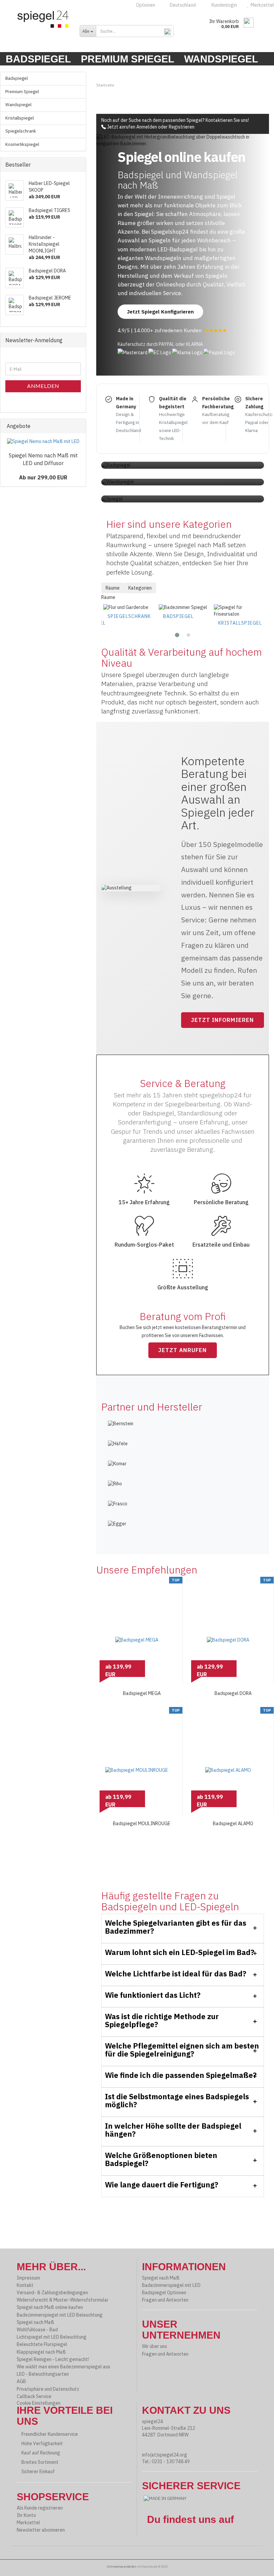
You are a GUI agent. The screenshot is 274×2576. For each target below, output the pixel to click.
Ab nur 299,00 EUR (43, 477)
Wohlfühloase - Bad (37, 2330)
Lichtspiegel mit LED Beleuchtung (52, 2337)
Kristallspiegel (240, 623)
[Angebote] (79, 426)
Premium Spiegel (127, 59)
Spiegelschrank (129, 616)
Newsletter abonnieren (41, 2530)
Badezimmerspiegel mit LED (171, 2285)
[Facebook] (154, 2539)
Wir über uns (155, 2346)
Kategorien (140, 588)
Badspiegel (38, 59)
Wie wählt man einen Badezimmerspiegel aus (63, 2367)
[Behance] (149, 2539)
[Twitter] (168, 2539)
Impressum (28, 2278)
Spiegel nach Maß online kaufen (50, 2307)
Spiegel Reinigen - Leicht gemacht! (53, 2359)
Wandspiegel (221, 59)
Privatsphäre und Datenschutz (48, 2389)
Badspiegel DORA (233, 1693)
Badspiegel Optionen (164, 2293)
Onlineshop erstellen (122, 2566)
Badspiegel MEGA (142, 1693)
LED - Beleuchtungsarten (43, 2374)
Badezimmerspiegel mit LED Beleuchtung (60, 2315)
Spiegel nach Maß (35, 2322)
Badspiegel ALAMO (233, 1823)
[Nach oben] (257, 2566)
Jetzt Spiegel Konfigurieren (160, 312)
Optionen (145, 5)
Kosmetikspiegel (22, 144)
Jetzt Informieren (223, 1020)
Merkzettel (28, 2523)
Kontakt (25, 2285)
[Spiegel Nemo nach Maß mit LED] (43, 442)
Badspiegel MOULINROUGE (142, 1823)
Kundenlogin (223, 5)
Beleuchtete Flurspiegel (42, 2344)
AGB (21, 2381)
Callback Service (34, 2396)
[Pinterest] (158, 2539)
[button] (177, 635)
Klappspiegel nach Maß (41, 2352)
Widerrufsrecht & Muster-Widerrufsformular (63, 2300)
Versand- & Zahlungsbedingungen (52, 2293)
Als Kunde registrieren (40, 2508)
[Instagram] (163, 2539)
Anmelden (147, 127)
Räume (113, 588)
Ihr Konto (26, 2515)
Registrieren (182, 127)
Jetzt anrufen (121, 127)
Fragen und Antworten (165, 2300)
